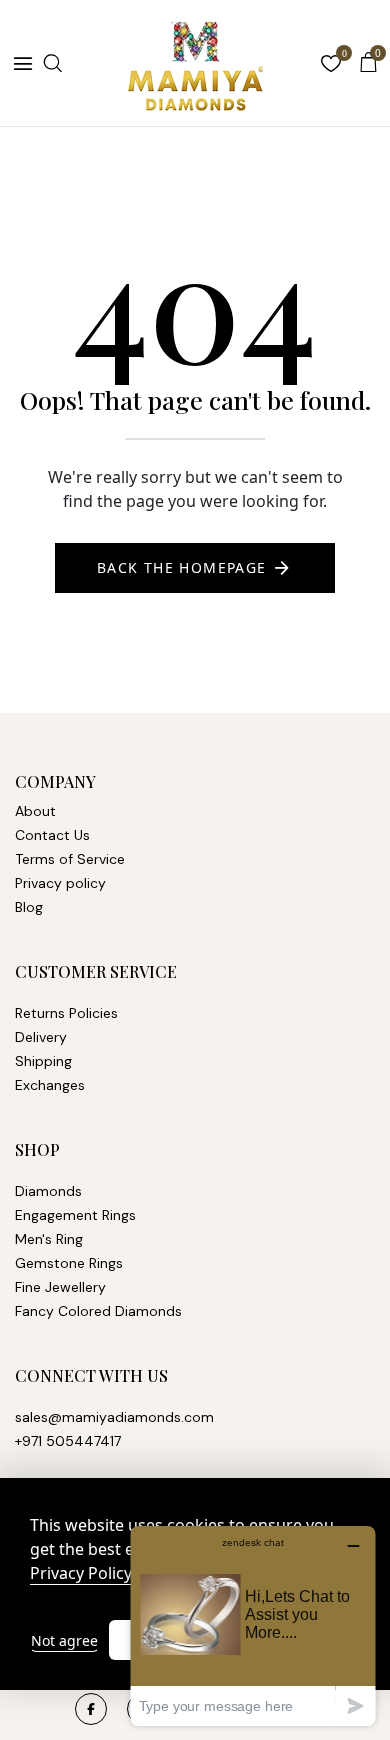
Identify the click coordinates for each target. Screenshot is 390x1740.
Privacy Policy (81, 1573)
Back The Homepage (182, 567)
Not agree (64, 1640)
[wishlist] (331, 65)
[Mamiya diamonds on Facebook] (91, 1709)
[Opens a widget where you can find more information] (253, 1625)
